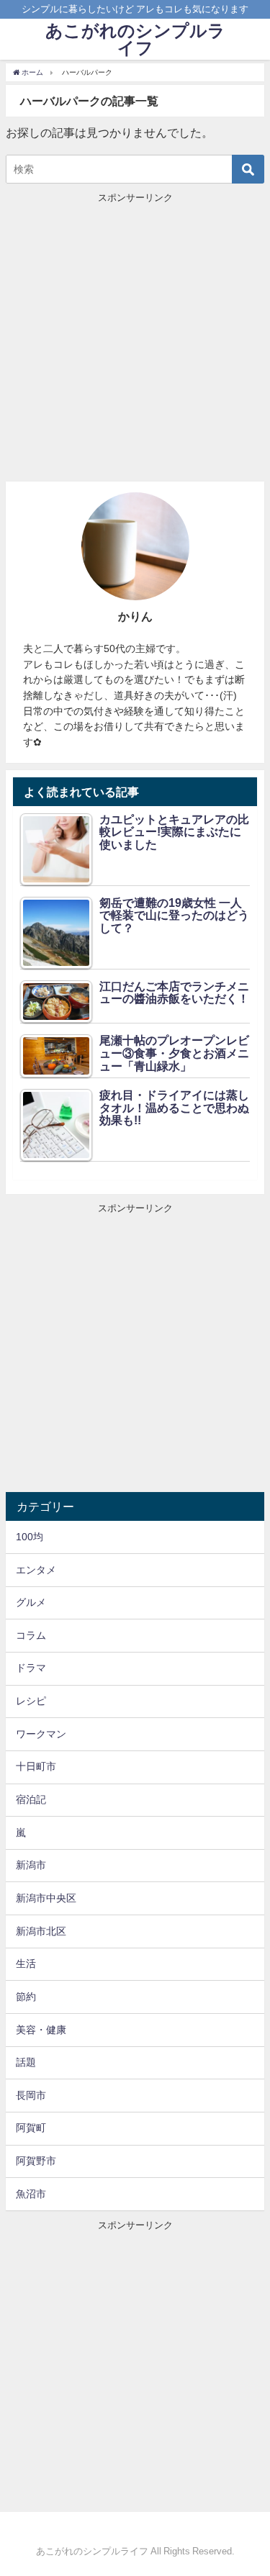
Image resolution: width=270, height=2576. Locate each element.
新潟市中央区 (46, 1898)
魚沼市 (31, 2194)
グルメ (31, 1602)
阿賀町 (31, 2128)
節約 (26, 1997)
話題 (26, 2062)
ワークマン (41, 1734)
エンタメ (36, 1570)
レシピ (31, 1701)
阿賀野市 (36, 2161)
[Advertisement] (135, 339)
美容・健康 (41, 2030)
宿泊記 (31, 1799)
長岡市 (31, 2095)
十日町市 (36, 1766)
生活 (26, 1963)
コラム (31, 1635)
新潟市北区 (41, 1931)
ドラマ (31, 1668)
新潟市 (31, 1865)
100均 (30, 1537)
